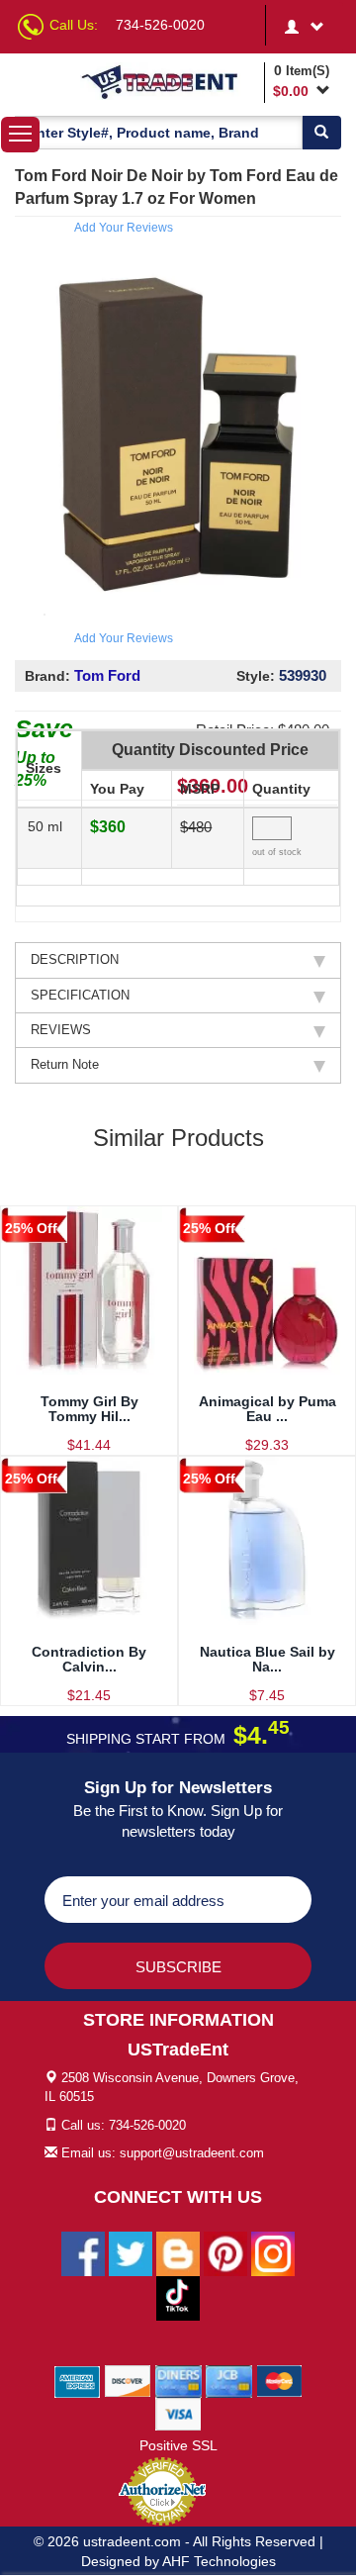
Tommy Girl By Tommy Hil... (89, 1409)
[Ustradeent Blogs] (178, 2253)
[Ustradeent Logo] (169, 81)
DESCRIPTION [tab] (75, 959)
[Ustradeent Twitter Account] (131, 2253)
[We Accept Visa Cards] (178, 2414)
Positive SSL (178, 2445)
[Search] (321, 133)
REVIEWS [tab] (61, 1030)
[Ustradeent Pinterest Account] (225, 2253)
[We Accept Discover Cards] (128, 2381)
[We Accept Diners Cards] (178, 2381)
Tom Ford (107, 675)
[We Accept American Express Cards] (78, 2381)
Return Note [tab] (65, 1064)
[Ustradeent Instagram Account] (273, 2253)
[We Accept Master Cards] (279, 2381)
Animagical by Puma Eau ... (267, 1409)
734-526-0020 (160, 25)
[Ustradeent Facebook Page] (83, 2253)
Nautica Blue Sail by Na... (267, 1659)
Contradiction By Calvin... (89, 1659)
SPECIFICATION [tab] (80, 995)
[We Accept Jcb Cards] (229, 2381)
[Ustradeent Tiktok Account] (178, 2298)
